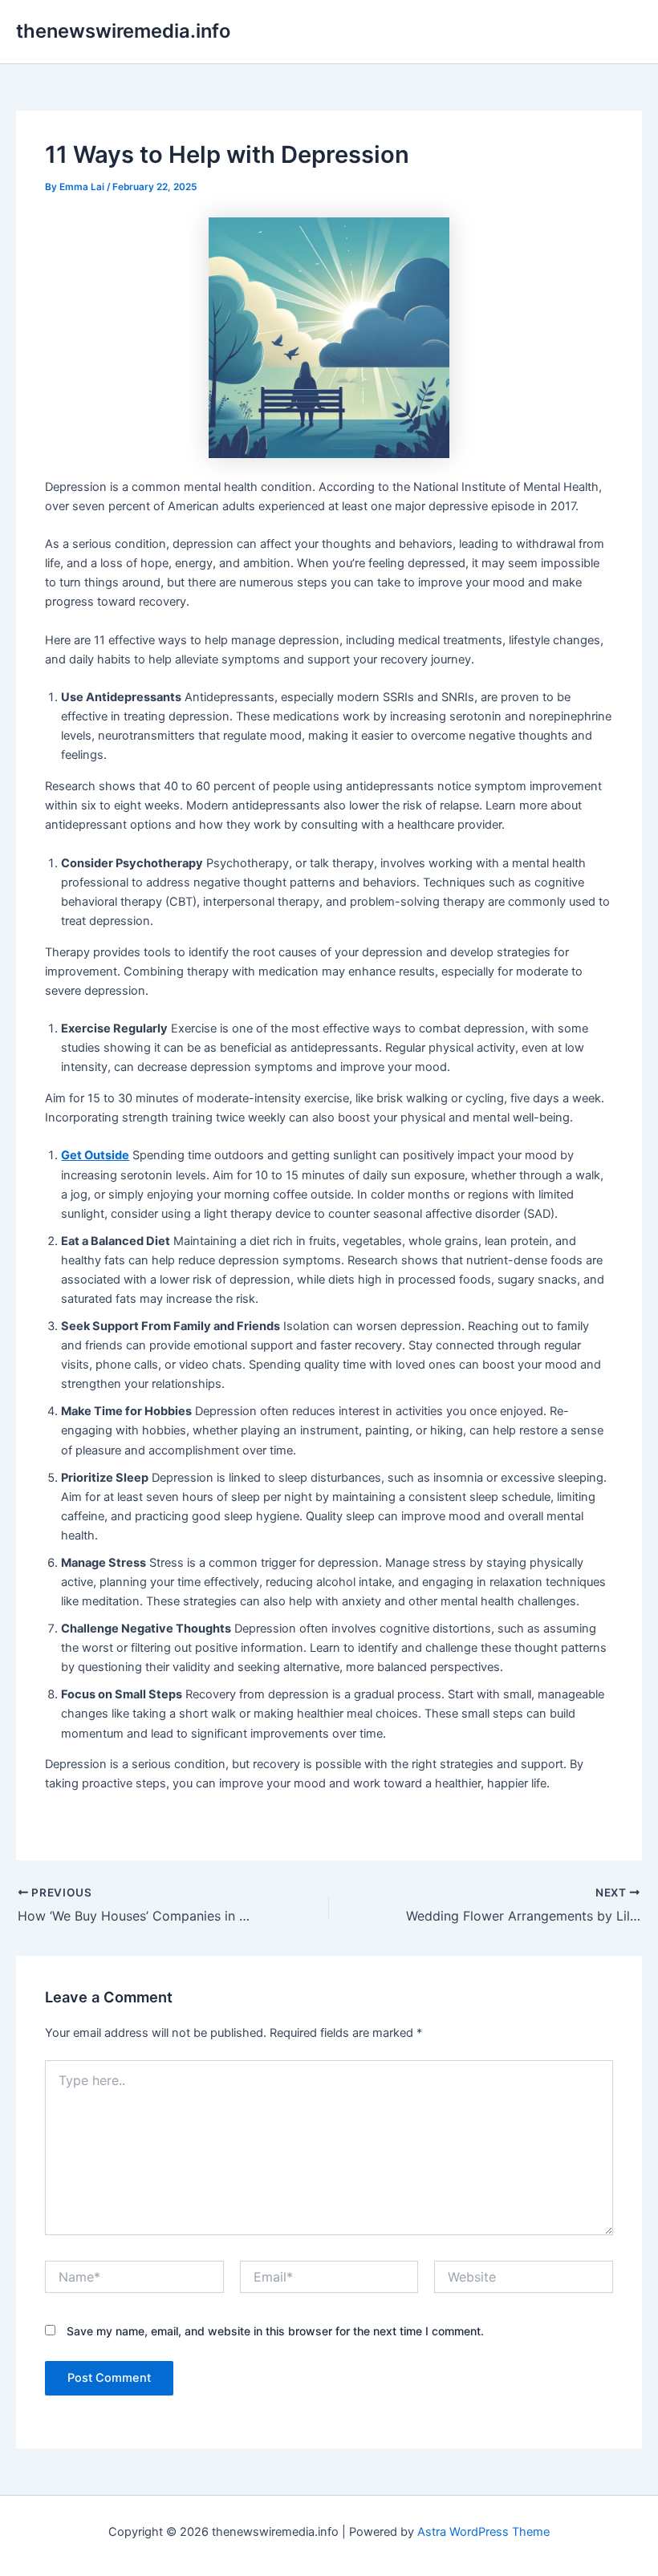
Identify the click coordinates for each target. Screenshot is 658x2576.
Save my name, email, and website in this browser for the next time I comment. (275, 2331)
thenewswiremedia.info (123, 31)
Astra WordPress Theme (483, 2532)
